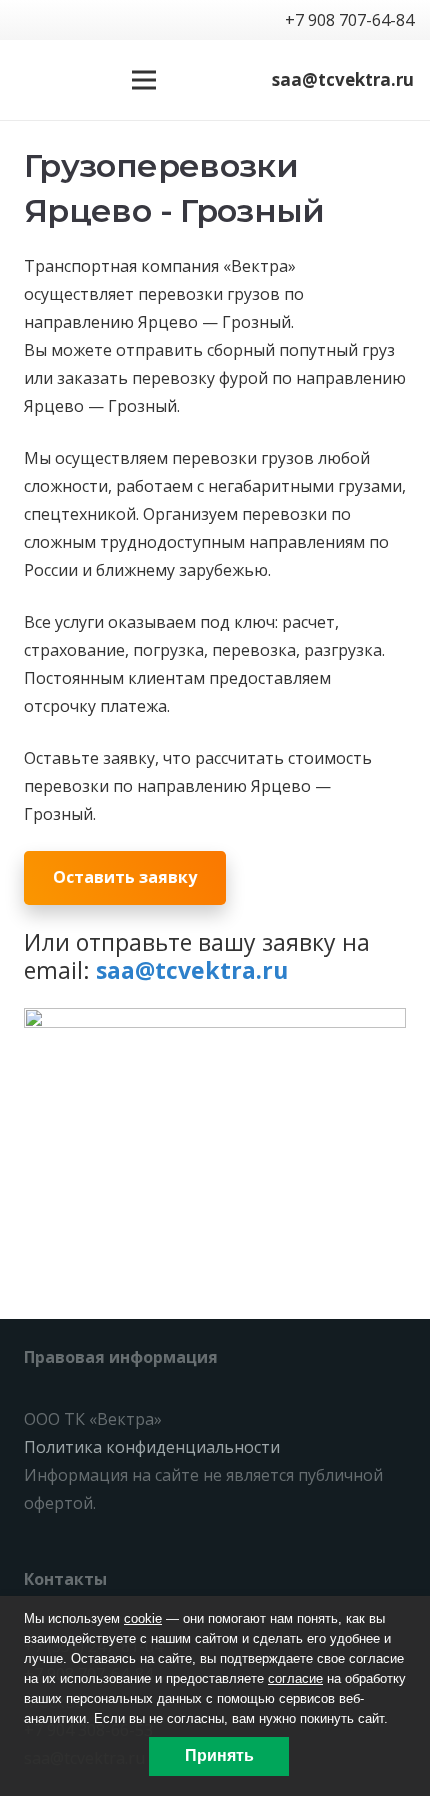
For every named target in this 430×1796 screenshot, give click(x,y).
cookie (143, 1618)
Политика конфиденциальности (152, 1447)
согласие (295, 1678)
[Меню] (144, 80)
